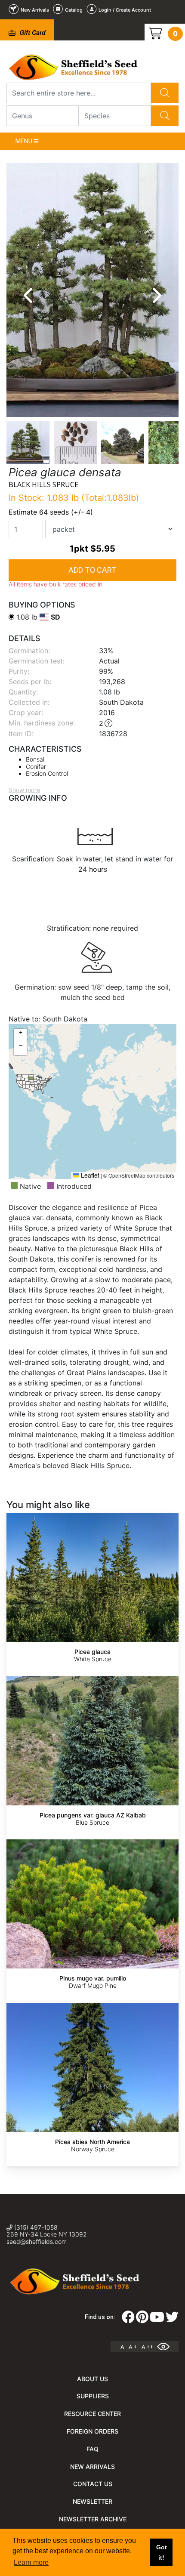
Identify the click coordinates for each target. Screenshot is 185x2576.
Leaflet (89, 1175)
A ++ (147, 2347)
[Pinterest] (142, 2320)
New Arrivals (92, 2466)
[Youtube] (157, 2320)
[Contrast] (166, 2347)
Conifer (36, 767)
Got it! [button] (162, 2552)
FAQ (92, 2449)
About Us (92, 2379)
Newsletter (92, 2501)
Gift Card (32, 32)
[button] (20, 1036)
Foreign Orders (92, 2431)
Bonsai (35, 759)
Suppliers (93, 2396)
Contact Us (93, 2484)
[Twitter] (172, 2320)
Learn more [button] (31, 2562)
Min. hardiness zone (41, 723)
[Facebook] (128, 2320)
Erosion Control (47, 773)
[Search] (165, 93)
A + (133, 2347)
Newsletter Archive (93, 2519)
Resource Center (92, 2414)
